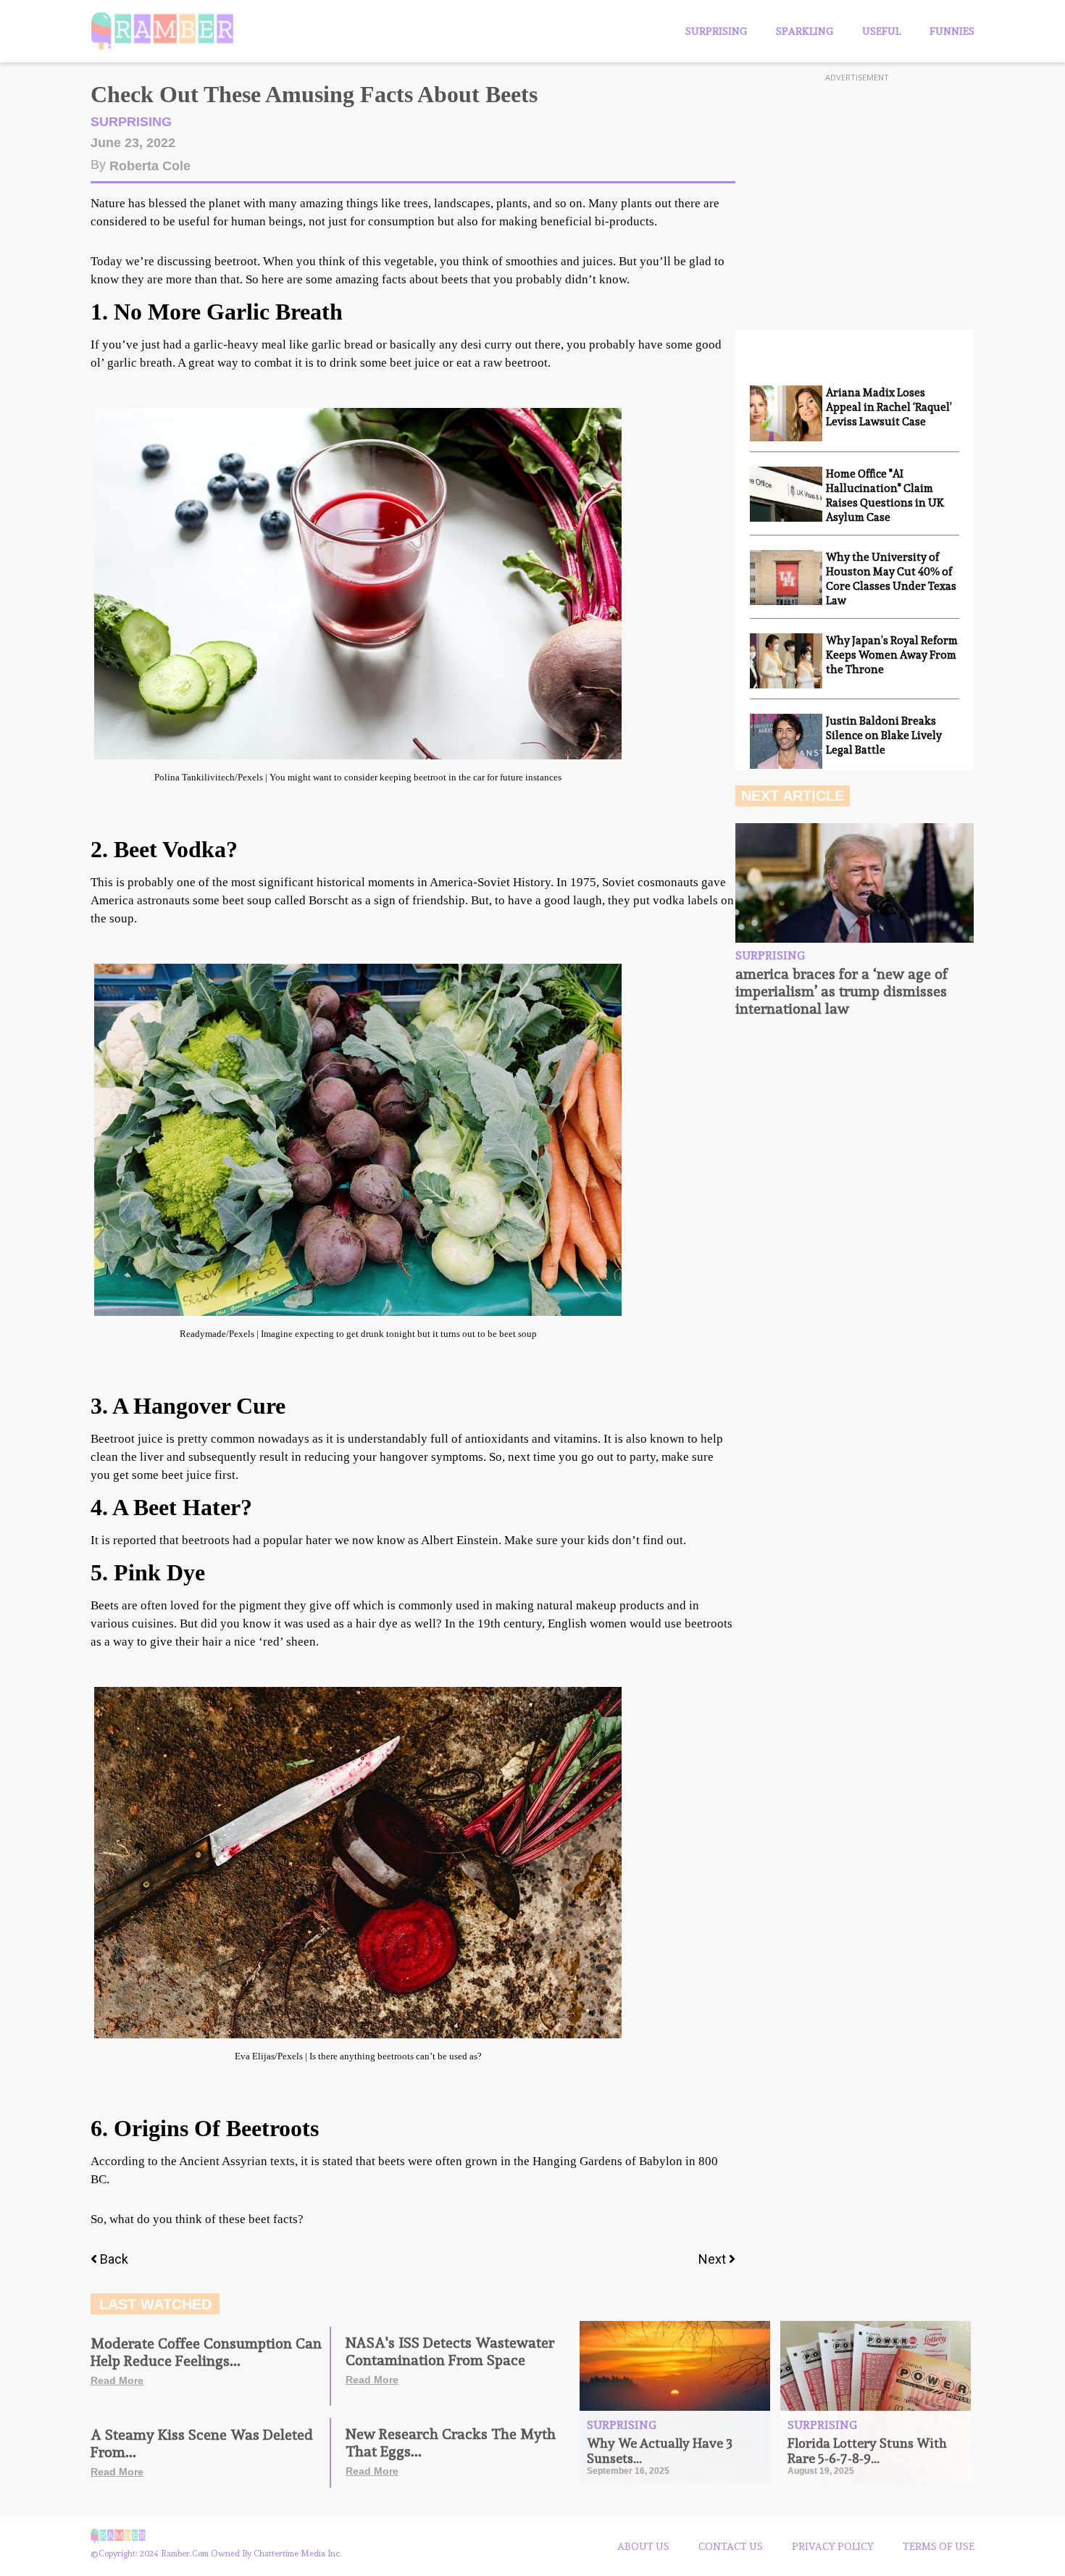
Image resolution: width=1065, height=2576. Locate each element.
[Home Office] (786, 494)
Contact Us (731, 2546)
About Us (643, 2546)
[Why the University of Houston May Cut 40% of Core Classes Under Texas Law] (786, 578)
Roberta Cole (150, 166)
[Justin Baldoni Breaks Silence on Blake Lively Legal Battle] (786, 741)
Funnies (952, 31)
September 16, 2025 (628, 2471)
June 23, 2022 (133, 143)
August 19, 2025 (821, 2471)
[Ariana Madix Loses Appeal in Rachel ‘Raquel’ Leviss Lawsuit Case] (786, 413)
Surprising (716, 31)
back (114, 2259)
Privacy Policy (833, 2546)
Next (714, 2259)
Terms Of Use (939, 2546)
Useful (881, 31)
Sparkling (805, 31)
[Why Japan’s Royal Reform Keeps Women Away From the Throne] (786, 661)
